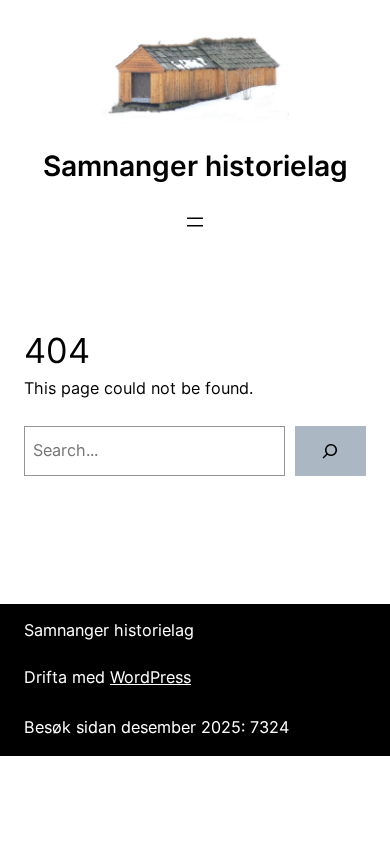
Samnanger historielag (195, 166)
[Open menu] (195, 222)
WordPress (150, 677)
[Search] (330, 451)
